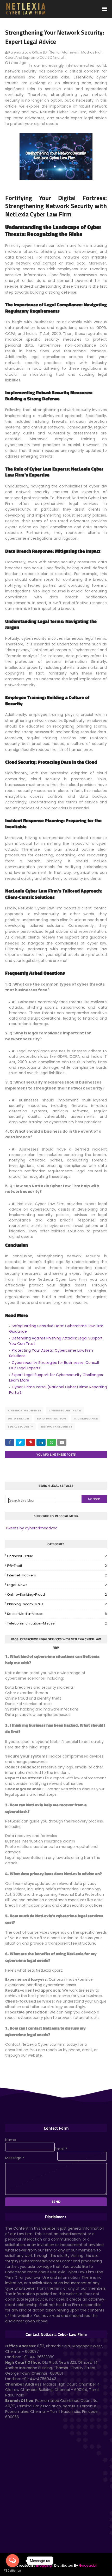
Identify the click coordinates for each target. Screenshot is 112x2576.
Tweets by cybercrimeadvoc (31, 1528)
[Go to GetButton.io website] (13, 2571)
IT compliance (86, 1418)
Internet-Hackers (57, 1575)
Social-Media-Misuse (57, 1614)
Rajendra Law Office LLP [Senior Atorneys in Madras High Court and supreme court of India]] (54, 55)
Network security (57, 1426)
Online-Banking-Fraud (57, 1594)
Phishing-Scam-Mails (57, 1604)
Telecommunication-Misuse (57, 1623)
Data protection (51, 1418)
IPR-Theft (57, 1566)
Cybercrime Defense (24, 1410)
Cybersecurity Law (65, 1410)
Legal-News (57, 1585)
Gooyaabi (88, 2565)
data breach (18, 1418)
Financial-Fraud (57, 1556)
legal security (20, 1426)
